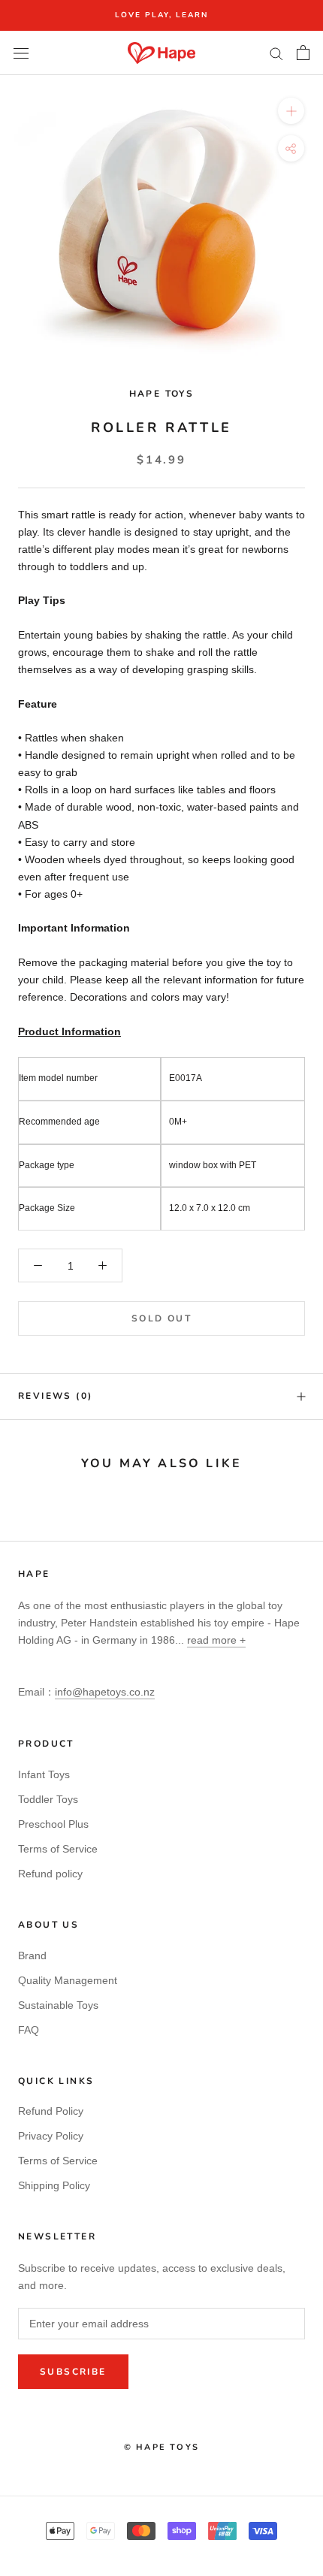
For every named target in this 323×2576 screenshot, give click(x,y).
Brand (32, 1955)
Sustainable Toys (58, 2005)
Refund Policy (51, 2111)
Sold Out (161, 1318)
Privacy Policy (51, 2136)
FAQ (29, 2030)
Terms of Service (58, 1849)
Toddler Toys (48, 1799)
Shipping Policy (54, 2185)
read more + (216, 1640)
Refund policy (50, 1874)
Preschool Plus (53, 1824)
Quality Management (68, 1980)
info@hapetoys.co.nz (105, 1692)
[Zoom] (291, 111)
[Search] (276, 53)
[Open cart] (303, 53)
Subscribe (73, 2372)
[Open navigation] (21, 53)
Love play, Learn (161, 15)
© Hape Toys (161, 2447)
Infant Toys (44, 1774)
